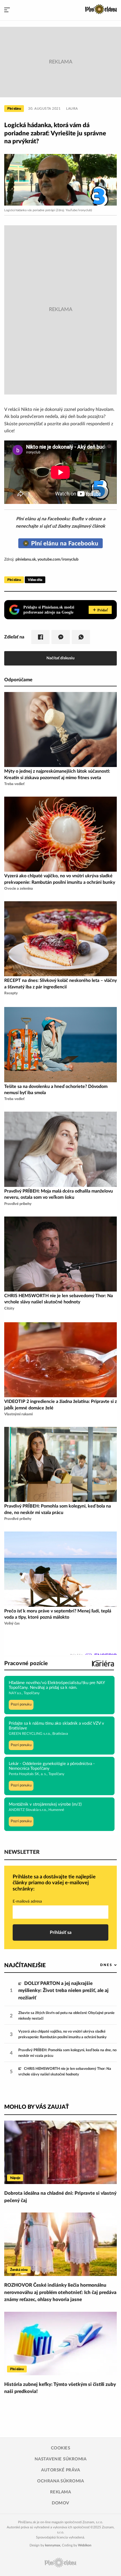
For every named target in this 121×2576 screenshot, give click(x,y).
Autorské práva (60, 2470)
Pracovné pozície (26, 1663)
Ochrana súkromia (60, 2481)
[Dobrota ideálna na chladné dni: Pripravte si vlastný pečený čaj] (60, 2152)
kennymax (53, 2545)
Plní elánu (14, 109)
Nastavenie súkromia (61, 2459)
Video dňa (35, 580)
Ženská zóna (19, 2270)
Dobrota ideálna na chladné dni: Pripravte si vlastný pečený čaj (60, 2197)
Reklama (61, 2492)
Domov (60, 2503)
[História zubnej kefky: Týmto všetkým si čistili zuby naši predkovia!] (60, 2343)
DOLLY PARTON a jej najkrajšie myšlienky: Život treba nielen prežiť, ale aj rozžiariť (63, 1991)
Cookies (61, 2448)
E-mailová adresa (27, 1901)
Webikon (85, 2545)
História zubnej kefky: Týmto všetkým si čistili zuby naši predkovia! (60, 2388)
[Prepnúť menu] (7, 10)
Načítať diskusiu (60, 658)
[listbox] (99, 1965)
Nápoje (15, 2178)
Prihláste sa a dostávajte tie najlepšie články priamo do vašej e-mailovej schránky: (54, 1883)
